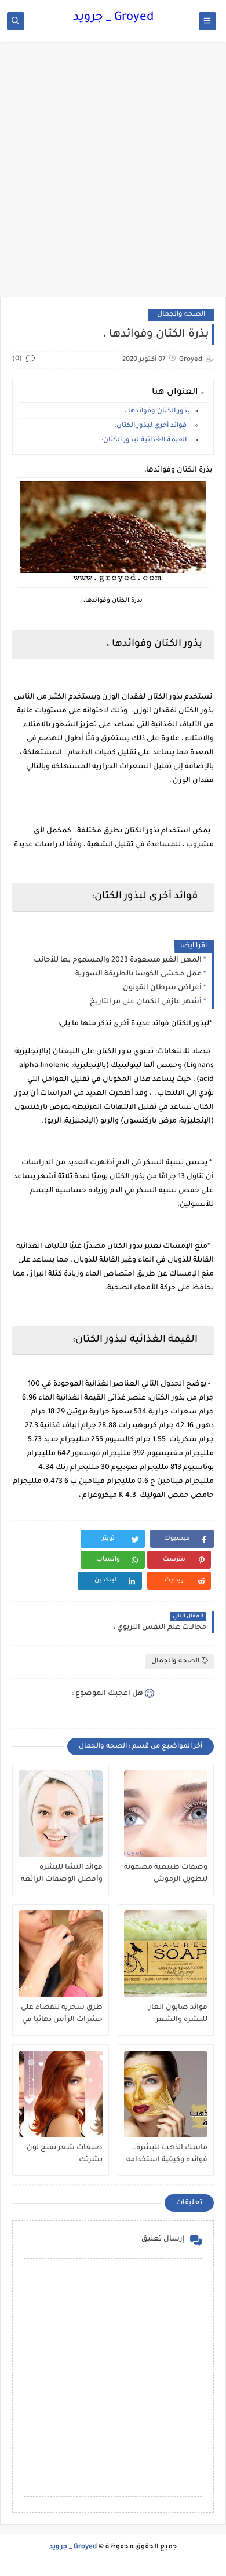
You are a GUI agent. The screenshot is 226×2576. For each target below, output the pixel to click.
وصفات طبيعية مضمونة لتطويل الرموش (166, 1874)
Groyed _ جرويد (113, 18)
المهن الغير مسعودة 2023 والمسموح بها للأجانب (118, 960)
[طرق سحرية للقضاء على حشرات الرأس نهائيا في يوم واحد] (61, 1954)
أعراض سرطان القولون (162, 988)
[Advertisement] (113, 175)
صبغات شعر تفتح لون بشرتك (65, 2154)
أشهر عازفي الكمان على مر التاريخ (146, 1002)
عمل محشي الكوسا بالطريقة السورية (138, 974)
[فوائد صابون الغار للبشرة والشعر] (166, 1954)
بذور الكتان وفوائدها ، (157, 412)
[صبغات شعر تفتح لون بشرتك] (61, 2094)
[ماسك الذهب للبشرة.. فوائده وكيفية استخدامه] (166, 2094)
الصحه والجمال (181, 315)
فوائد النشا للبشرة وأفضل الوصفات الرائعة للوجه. (62, 1874)
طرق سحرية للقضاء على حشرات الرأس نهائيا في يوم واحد (62, 2014)
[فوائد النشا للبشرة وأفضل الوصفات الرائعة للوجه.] (61, 1814)
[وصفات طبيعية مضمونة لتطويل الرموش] (166, 1814)
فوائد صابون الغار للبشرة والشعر (178, 2014)
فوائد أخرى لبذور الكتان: (152, 426)
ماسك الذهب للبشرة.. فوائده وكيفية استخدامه (167, 2154)
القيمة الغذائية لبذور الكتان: (146, 441)
